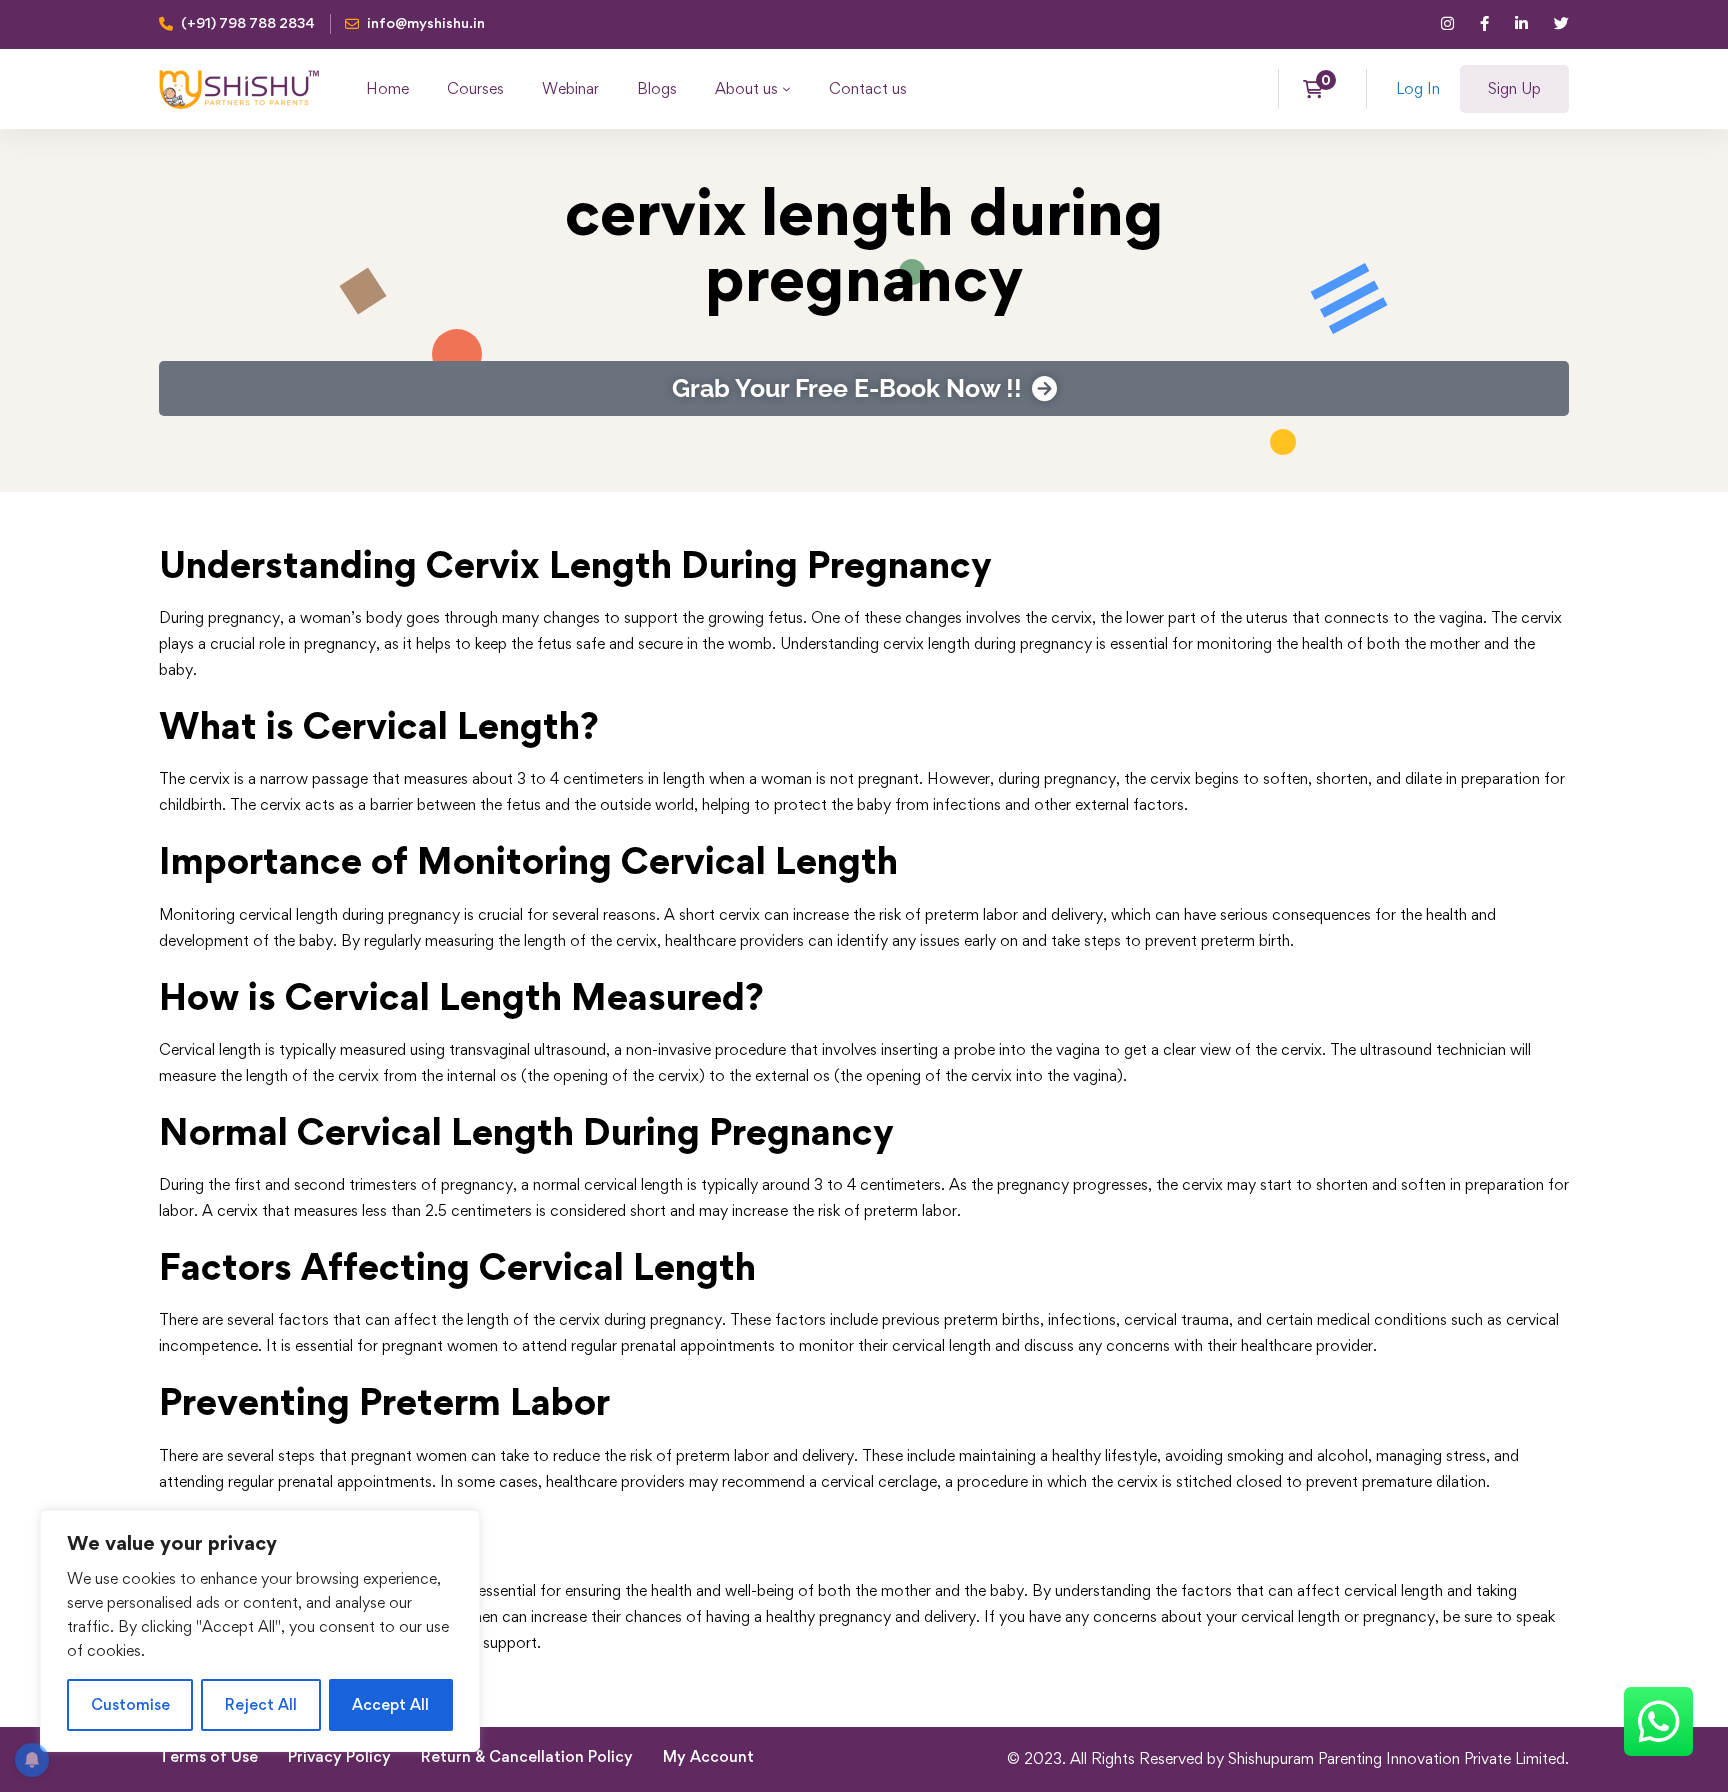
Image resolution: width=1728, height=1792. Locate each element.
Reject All (261, 1704)
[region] (260, 1631)
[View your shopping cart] (1319, 89)
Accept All (390, 1704)
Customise (130, 1704)
